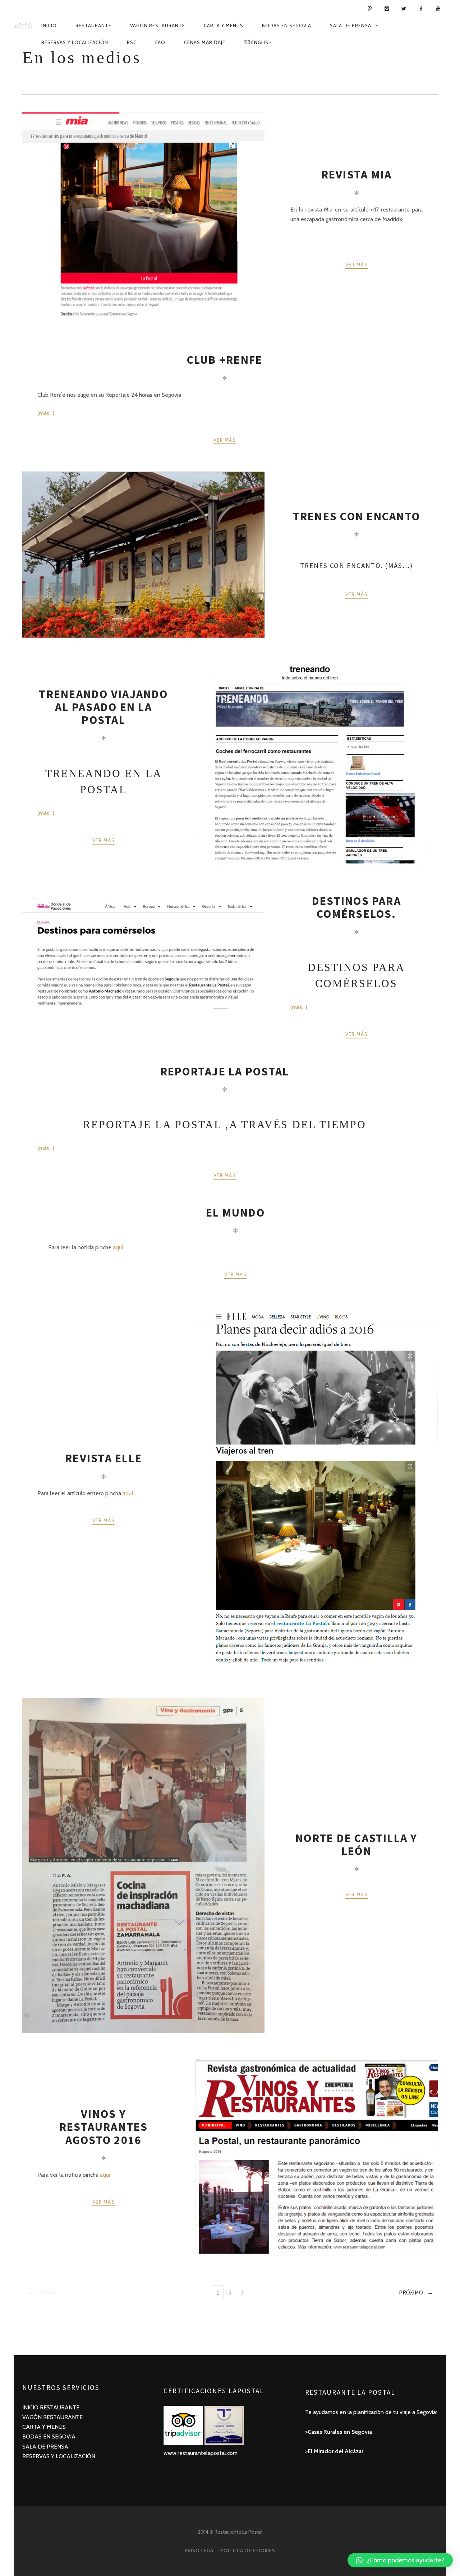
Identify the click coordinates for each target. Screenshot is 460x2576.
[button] (400, 2560)
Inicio (49, 25)
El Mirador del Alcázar (335, 2451)
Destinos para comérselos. (356, 907)
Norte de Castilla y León (356, 1845)
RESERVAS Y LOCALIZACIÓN (59, 2456)
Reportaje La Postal (225, 1071)
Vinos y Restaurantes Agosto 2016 (104, 2127)
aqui (105, 2175)
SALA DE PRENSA (45, 2447)
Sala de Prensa (351, 25)
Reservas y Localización (75, 42)
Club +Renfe (225, 360)
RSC (132, 42)
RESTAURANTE (60, 2407)
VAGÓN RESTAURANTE (52, 2417)
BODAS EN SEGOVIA (49, 2436)
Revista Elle (103, 1458)
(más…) (46, 413)
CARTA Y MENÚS (44, 2427)
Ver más (356, 265)
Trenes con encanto (356, 516)
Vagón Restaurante (158, 25)
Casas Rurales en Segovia (340, 2432)
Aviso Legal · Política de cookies (230, 2551)
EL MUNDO (235, 1213)
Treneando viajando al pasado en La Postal (103, 707)
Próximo (411, 2292)
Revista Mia (357, 175)
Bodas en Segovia (287, 25)
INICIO (31, 2407)
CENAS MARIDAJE (205, 42)
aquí (118, 1247)
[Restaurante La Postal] (23, 25)
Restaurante (93, 25)
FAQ (160, 42)
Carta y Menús (224, 25)
